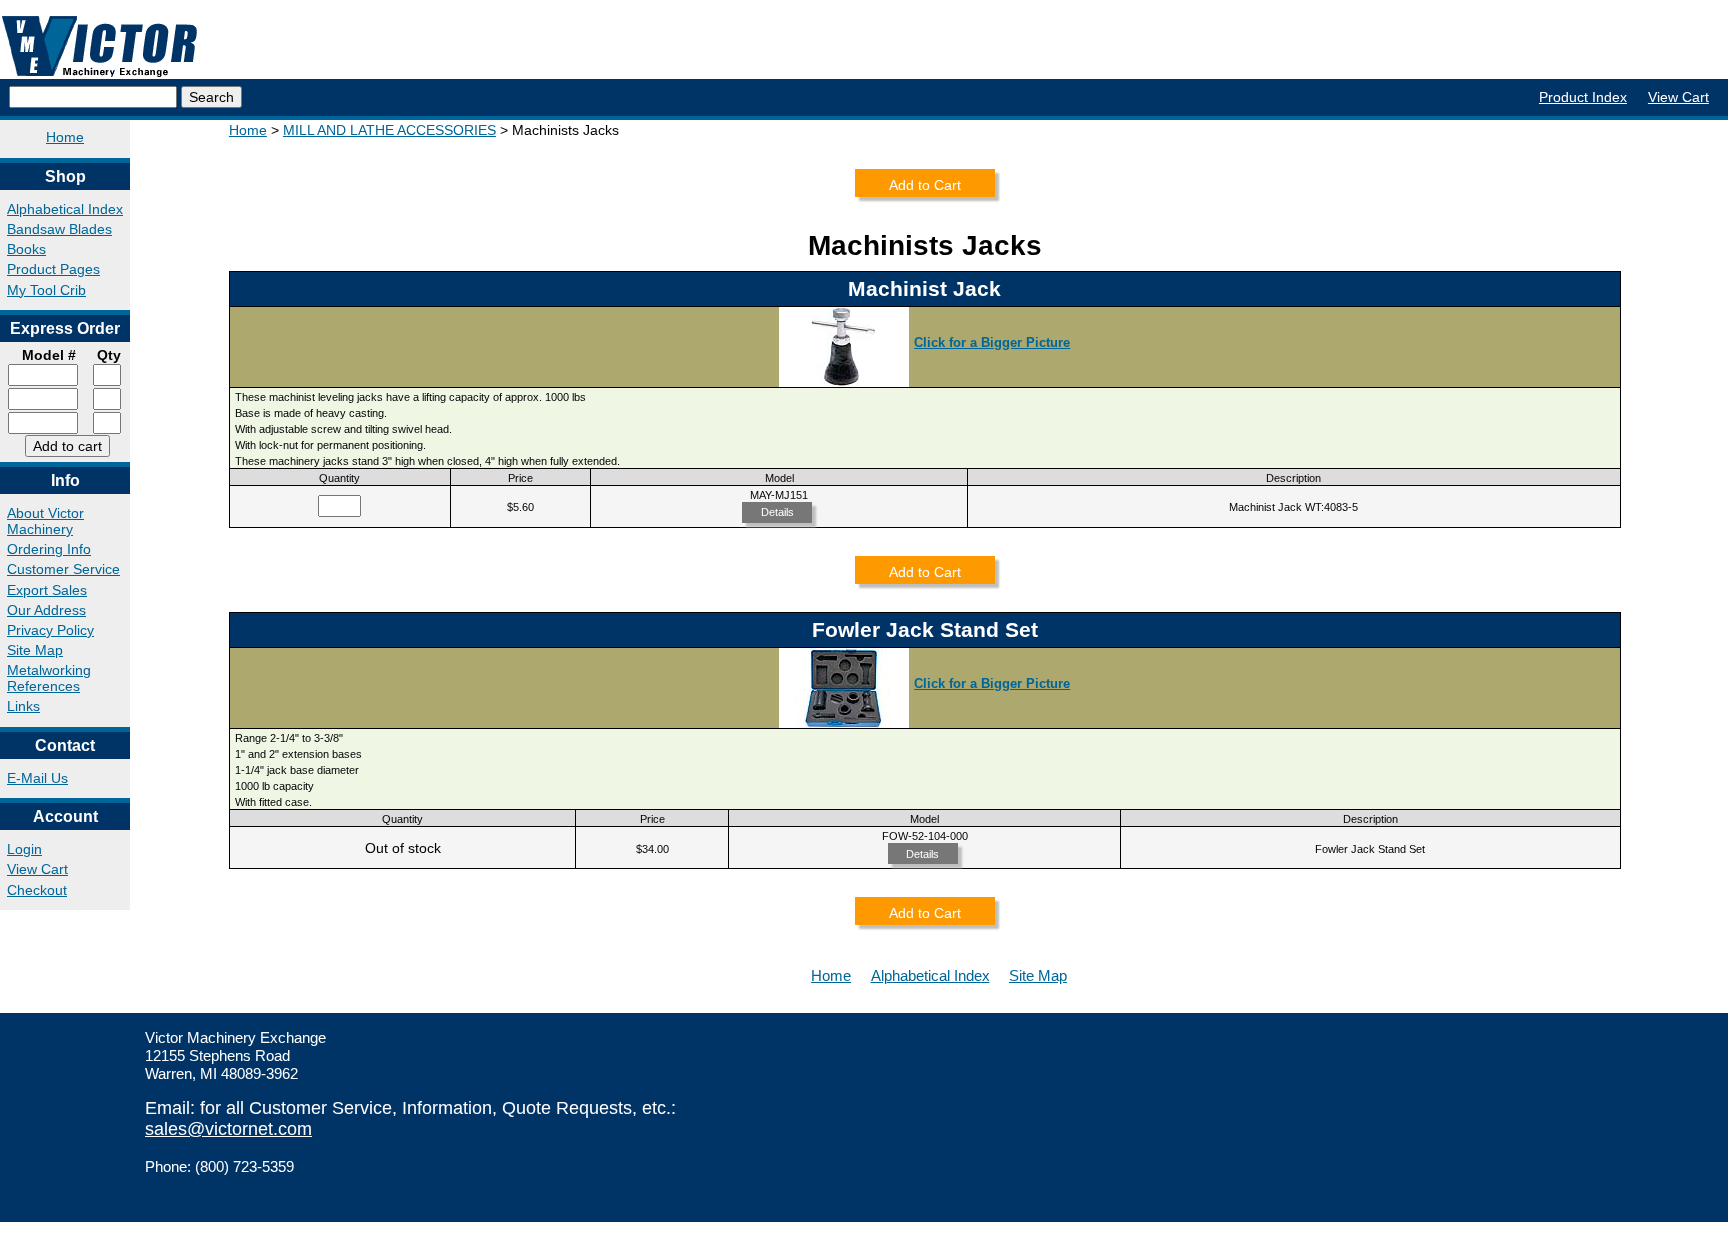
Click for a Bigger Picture (992, 342)
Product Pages (53, 269)
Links (23, 706)
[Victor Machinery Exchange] (100, 46)
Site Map (35, 650)
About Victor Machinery (45, 521)
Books (26, 249)
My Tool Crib (46, 290)
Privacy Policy (50, 630)
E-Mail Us (37, 778)
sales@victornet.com (228, 1129)
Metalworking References (49, 678)
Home (65, 137)
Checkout (37, 890)
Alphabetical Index (65, 209)
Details (777, 512)
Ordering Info (49, 549)
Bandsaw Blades (59, 229)
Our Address (46, 610)
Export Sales (47, 590)
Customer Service (63, 569)
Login (24, 849)
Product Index (1583, 97)
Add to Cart (925, 185)
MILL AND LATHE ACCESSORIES (389, 130)
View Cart (1678, 97)
